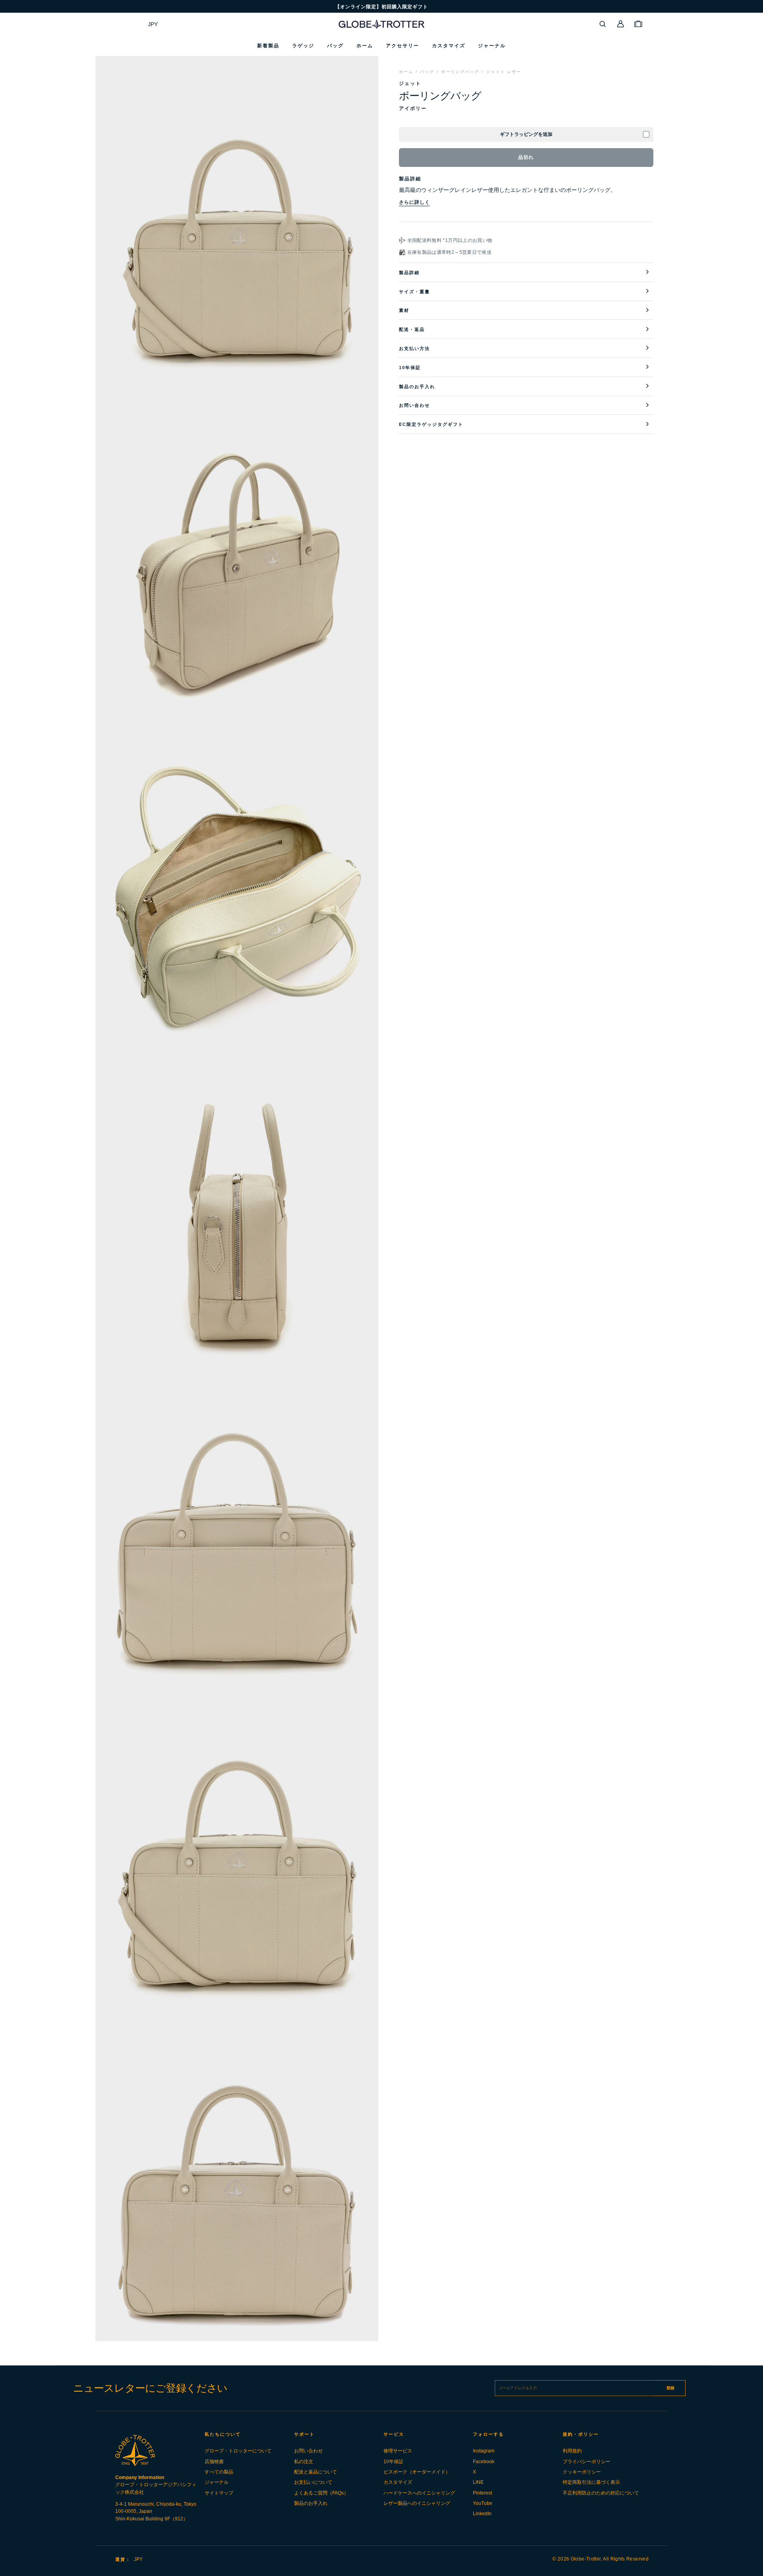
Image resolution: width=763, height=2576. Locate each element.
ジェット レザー (504, 72)
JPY (153, 24)
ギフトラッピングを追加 (526, 134)
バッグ (427, 72)
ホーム (406, 72)
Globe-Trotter (586, 2559)
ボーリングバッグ (460, 72)
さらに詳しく (414, 202)
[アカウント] (621, 24)
